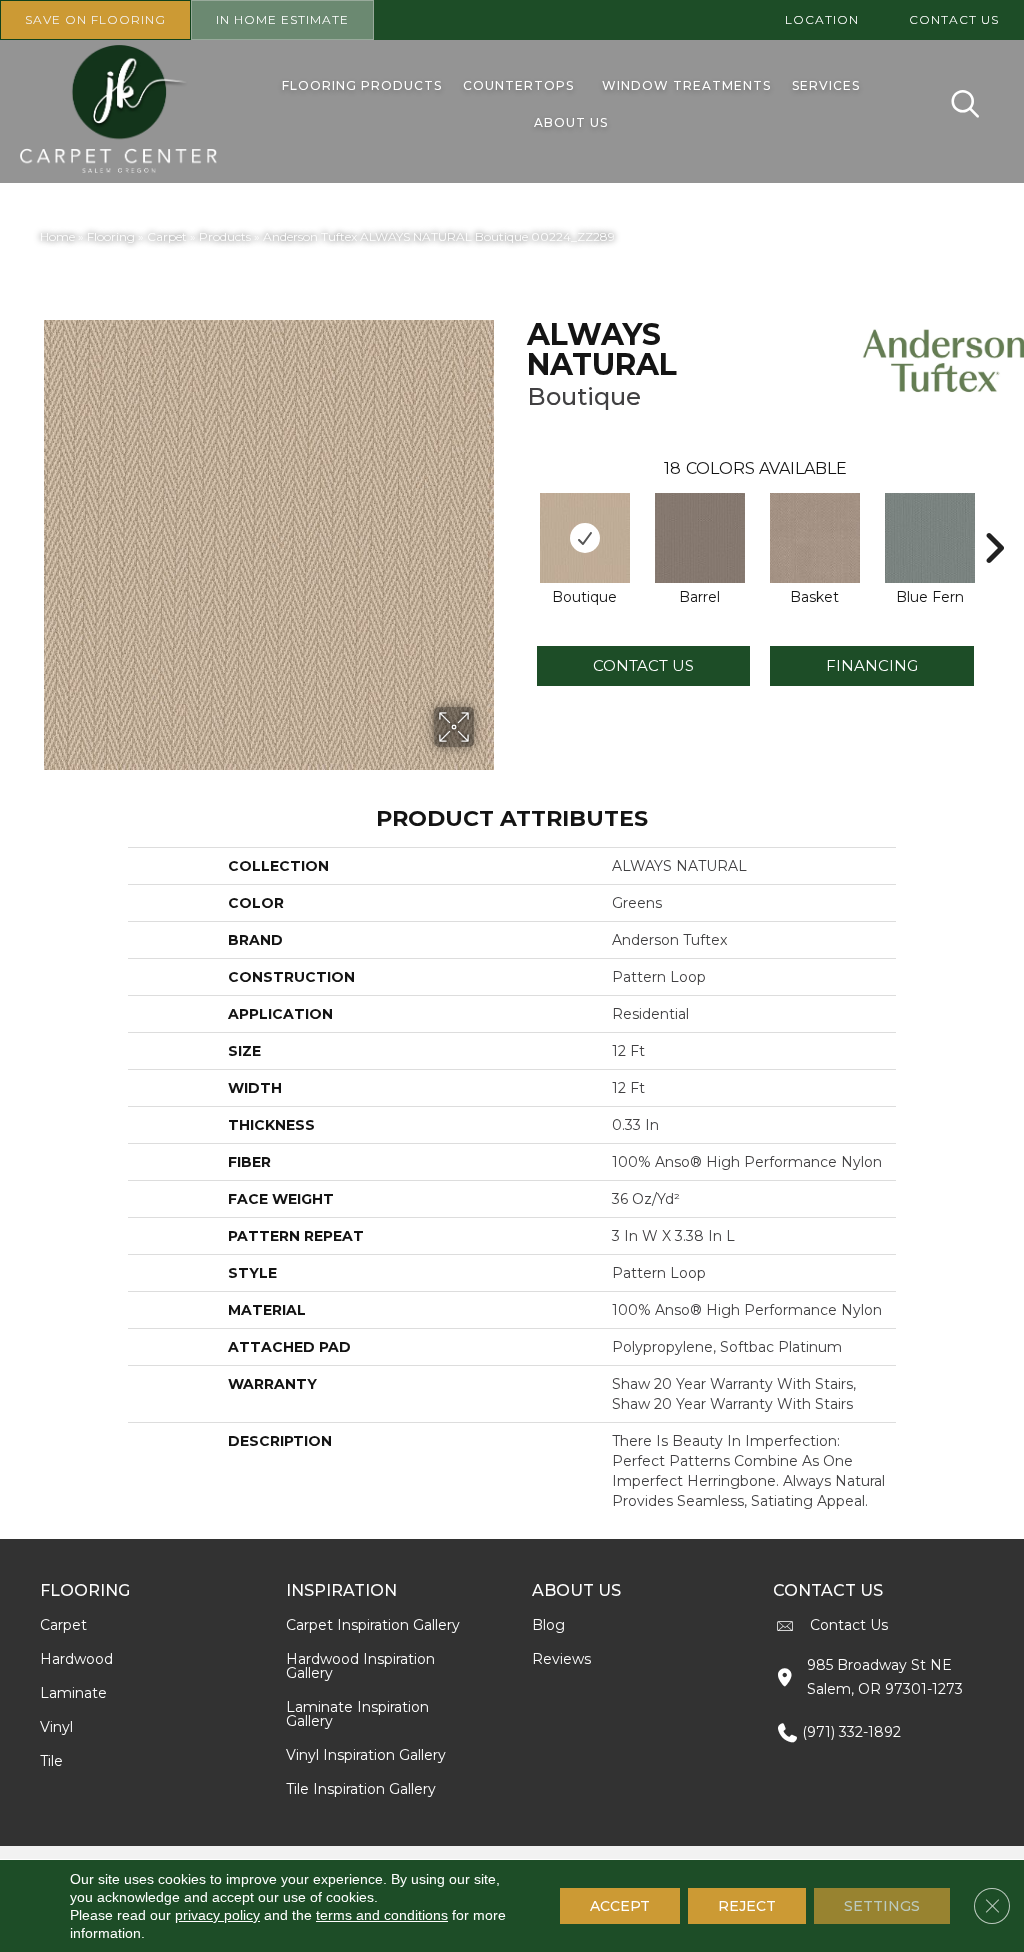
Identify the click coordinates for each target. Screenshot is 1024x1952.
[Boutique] (585, 538)
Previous (517, 518)
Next (994, 518)
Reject (747, 1906)
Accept (620, 1906)
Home (57, 236)
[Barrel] (700, 538)
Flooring (111, 236)
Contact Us (643, 665)
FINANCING (872, 665)
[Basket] (815, 538)
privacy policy (217, 1915)
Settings (882, 1906)
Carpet (167, 236)
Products (225, 236)
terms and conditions (382, 1915)
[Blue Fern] (930, 538)
